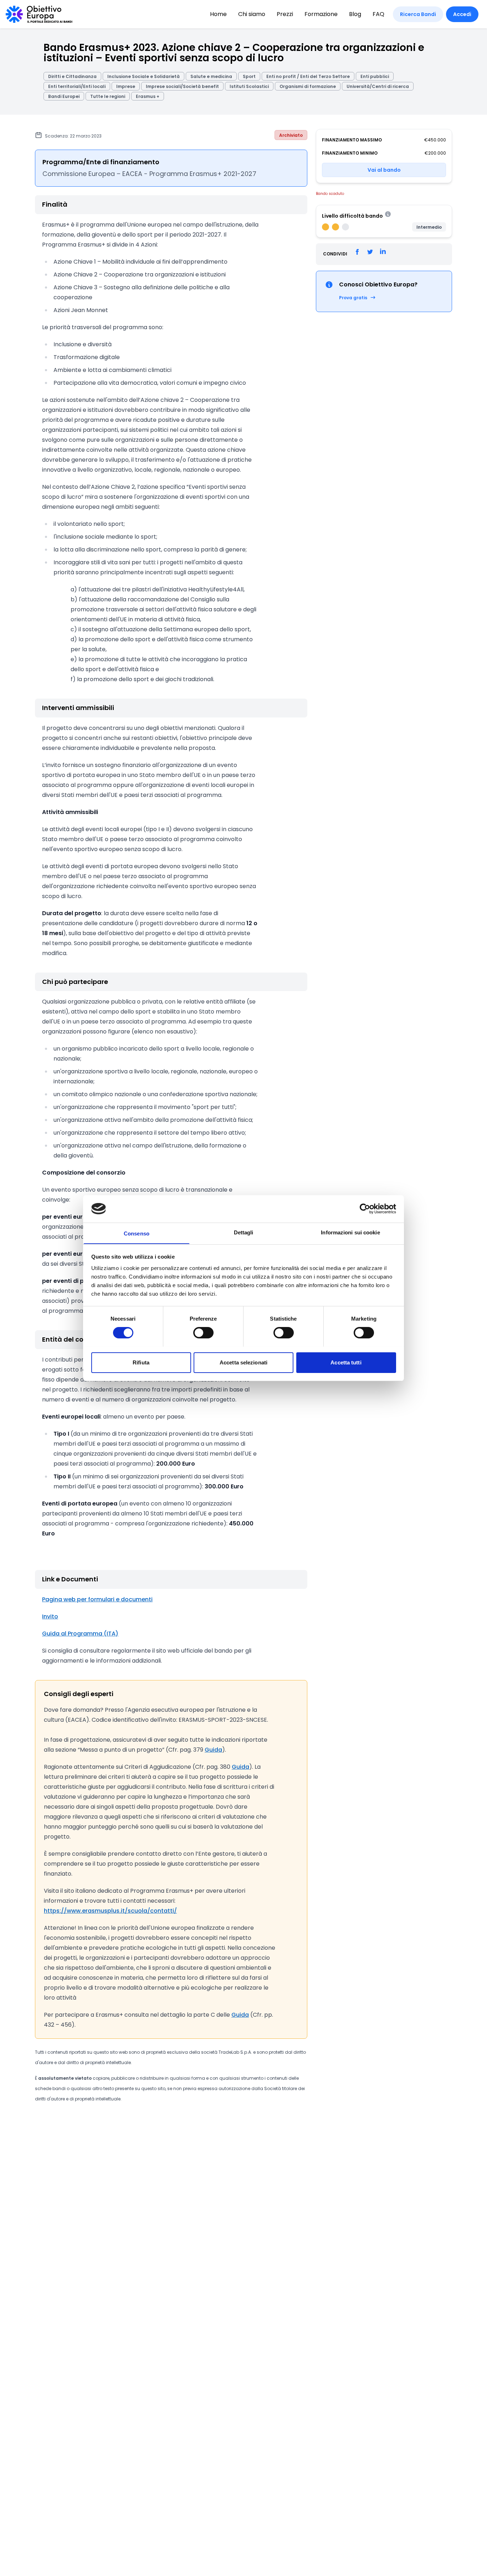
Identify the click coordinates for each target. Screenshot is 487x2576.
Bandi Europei (64, 96)
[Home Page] (39, 14)
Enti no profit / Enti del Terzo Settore (308, 76)
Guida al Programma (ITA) (80, 1634)
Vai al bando (384, 170)
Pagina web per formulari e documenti (97, 1599)
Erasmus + (148, 96)
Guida (213, 1750)
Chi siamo (252, 14)
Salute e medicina (211, 76)
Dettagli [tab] (244, 1232)
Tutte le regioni (108, 96)
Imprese (126, 86)
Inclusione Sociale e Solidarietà (143, 76)
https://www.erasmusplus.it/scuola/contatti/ (110, 1911)
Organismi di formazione (308, 86)
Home (218, 14)
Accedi (462, 14)
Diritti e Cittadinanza (72, 76)
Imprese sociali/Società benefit (182, 86)
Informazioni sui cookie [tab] (350, 1232)
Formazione (321, 14)
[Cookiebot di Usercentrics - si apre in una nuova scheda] (365, 1209)
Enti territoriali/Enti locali (77, 86)
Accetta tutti (346, 1362)
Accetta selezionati (243, 1362)
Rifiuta (141, 1362)
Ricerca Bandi (418, 14)
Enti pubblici (375, 76)
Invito (50, 1616)
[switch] (203, 1333)
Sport (249, 76)
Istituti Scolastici (249, 86)
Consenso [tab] (137, 1233)
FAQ (378, 14)
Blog (355, 14)
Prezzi (285, 14)
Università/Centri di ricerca (378, 86)
